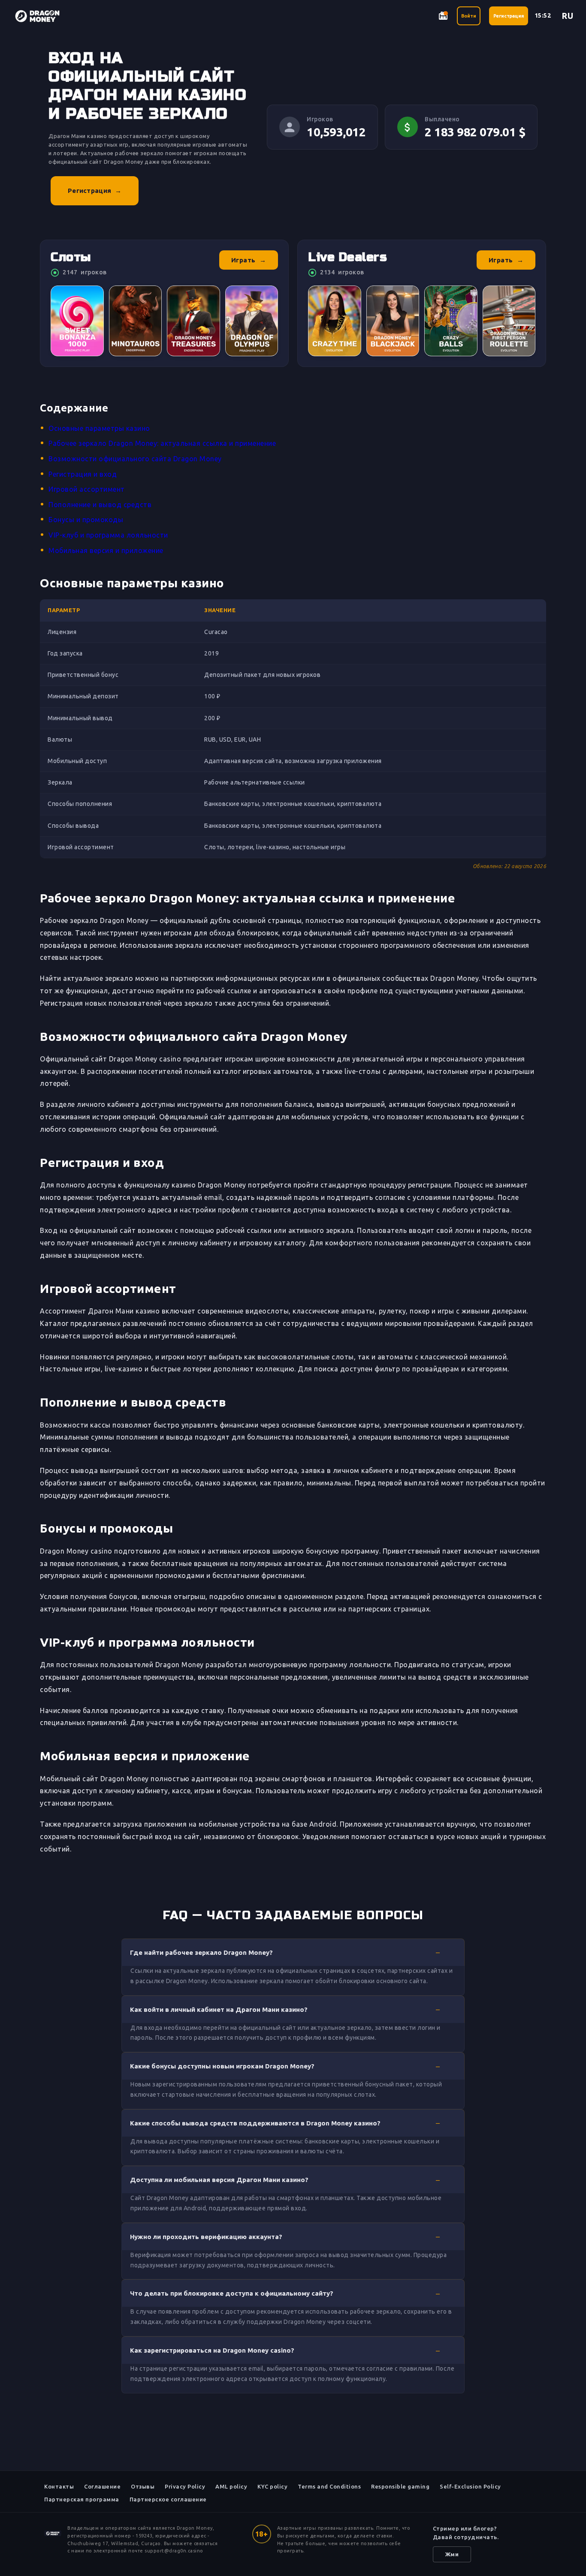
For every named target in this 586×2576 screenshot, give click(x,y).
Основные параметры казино (99, 428)
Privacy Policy (185, 2486)
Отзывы (143, 2486)
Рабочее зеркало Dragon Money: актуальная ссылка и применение (162, 443)
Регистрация (509, 16)
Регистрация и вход (83, 474)
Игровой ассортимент (87, 489)
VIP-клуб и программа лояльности (108, 535)
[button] (293, 1952)
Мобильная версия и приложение (106, 550)
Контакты (59, 2486)
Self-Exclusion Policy (470, 2486)
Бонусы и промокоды (86, 520)
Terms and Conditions (329, 2486)
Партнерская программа (82, 2499)
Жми (452, 2554)
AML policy (231, 2486)
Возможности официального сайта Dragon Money (135, 459)
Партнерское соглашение (168, 2499)
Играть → (249, 260)
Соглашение (102, 2486)
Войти (469, 16)
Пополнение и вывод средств (100, 505)
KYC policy (272, 2486)
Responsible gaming (400, 2486)
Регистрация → (95, 191)
